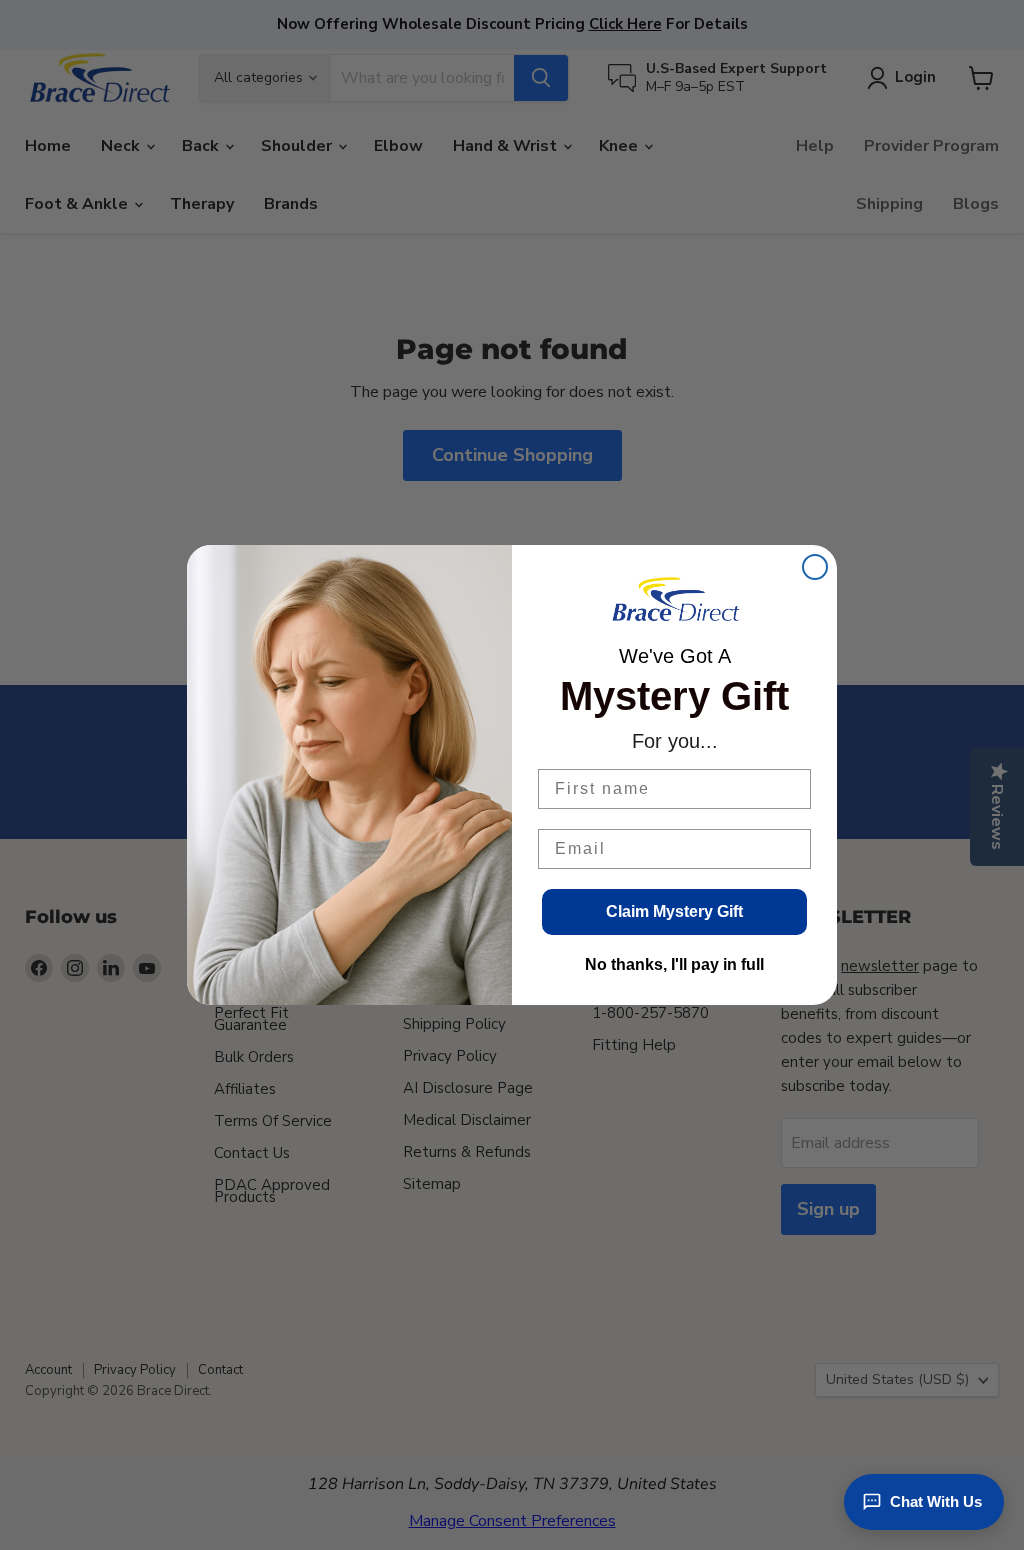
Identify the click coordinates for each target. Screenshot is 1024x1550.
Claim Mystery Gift (674, 911)
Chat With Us (936, 1501)
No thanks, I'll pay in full (674, 964)
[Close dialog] (815, 567)
